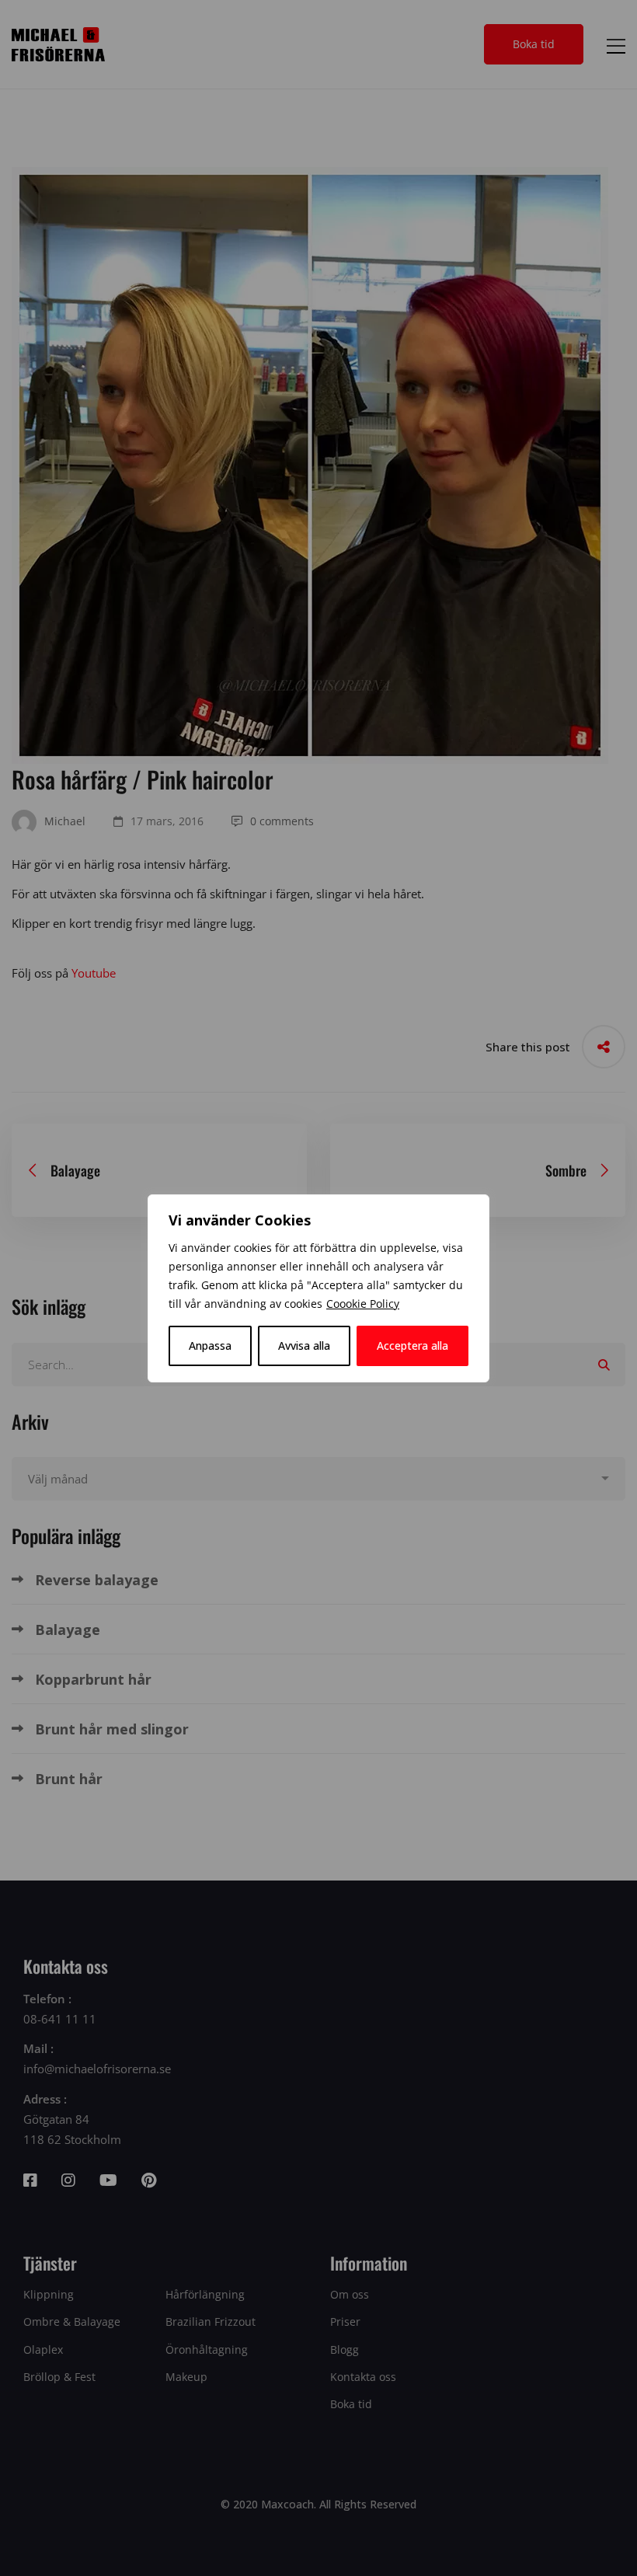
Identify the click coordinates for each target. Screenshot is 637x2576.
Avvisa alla (304, 1346)
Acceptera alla (412, 1346)
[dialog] (318, 1288)
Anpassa (210, 1346)
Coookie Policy (363, 1304)
